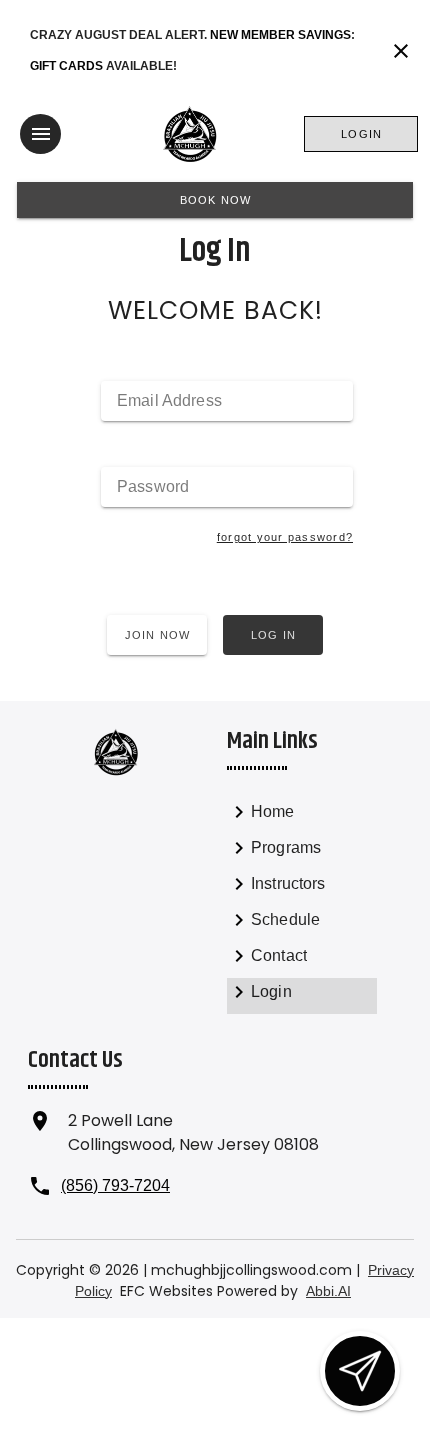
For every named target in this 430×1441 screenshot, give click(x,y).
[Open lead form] (360, 1371)
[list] (302, 906)
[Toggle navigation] (40, 134)
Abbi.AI (328, 1291)
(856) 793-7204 (115, 1185)
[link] (302, 816)
